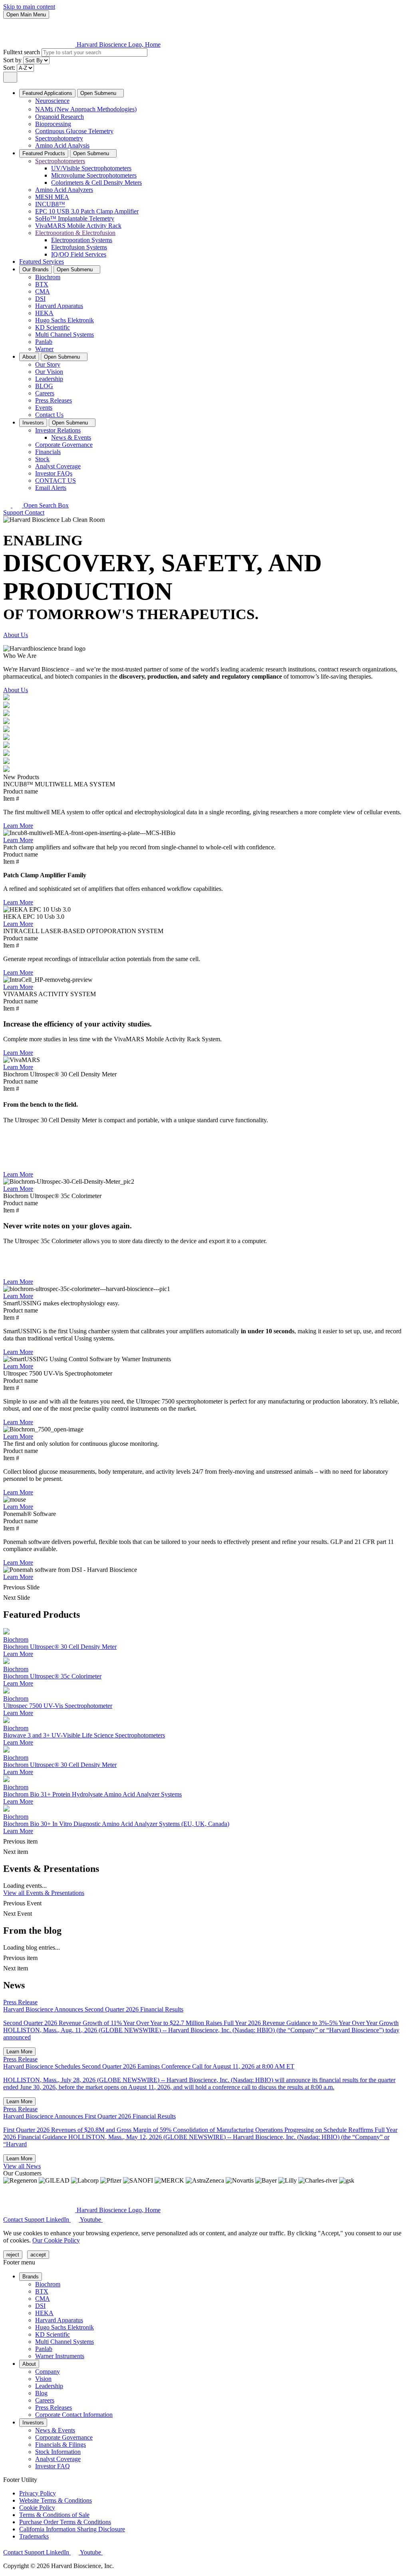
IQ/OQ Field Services (79, 254)
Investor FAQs (54, 473)
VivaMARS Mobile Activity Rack (78, 226)
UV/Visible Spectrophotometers (91, 168)
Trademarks (34, 2536)
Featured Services (42, 262)
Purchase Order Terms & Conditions (65, 2522)
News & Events (71, 437)
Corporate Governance (64, 445)
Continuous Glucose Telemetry (74, 131)
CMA (43, 291)
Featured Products (44, 153)
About (29, 357)
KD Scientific (53, 327)
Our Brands (36, 269)
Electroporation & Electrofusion (75, 233)
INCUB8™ (50, 204)
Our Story (48, 364)
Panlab (44, 342)
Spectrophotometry (59, 138)
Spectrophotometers (60, 161)
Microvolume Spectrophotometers (94, 175)
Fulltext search (22, 52)
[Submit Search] (10, 77)
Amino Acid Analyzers (64, 190)
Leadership (49, 379)
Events (44, 408)
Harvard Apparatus (59, 306)
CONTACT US (56, 481)
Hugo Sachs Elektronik (65, 320)
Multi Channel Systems (65, 335)
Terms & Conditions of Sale (54, 2515)
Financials (48, 452)
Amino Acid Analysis (62, 145)
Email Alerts (51, 488)
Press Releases (54, 400)
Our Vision (49, 372)
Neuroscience (52, 101)
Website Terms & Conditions (56, 2500)
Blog (41, 2393)
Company (48, 2372)
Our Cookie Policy (56, 2240)
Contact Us (49, 415)
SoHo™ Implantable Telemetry (75, 218)
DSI (40, 299)
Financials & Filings (61, 2445)
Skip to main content (29, 7)
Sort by (13, 60)
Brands (31, 2277)
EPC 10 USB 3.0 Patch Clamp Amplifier (87, 211)
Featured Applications (47, 93)
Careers (45, 393)
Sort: (10, 68)
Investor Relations (58, 430)
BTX (42, 284)
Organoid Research (60, 117)
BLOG (44, 386)
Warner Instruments (60, 2356)
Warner (44, 349)
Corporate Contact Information (74, 2415)
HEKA (44, 313)
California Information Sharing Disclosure (72, 2529)
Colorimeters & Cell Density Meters (96, 183)
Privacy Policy (38, 2493)
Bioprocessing (53, 124)
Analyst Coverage (58, 466)
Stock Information (58, 2452)
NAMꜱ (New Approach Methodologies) (86, 109)
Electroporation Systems (82, 240)
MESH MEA (52, 197)
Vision (43, 2379)
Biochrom (48, 277)
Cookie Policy (37, 2508)
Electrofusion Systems (79, 247)
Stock (42, 459)
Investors (33, 423)
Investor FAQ (53, 2466)
